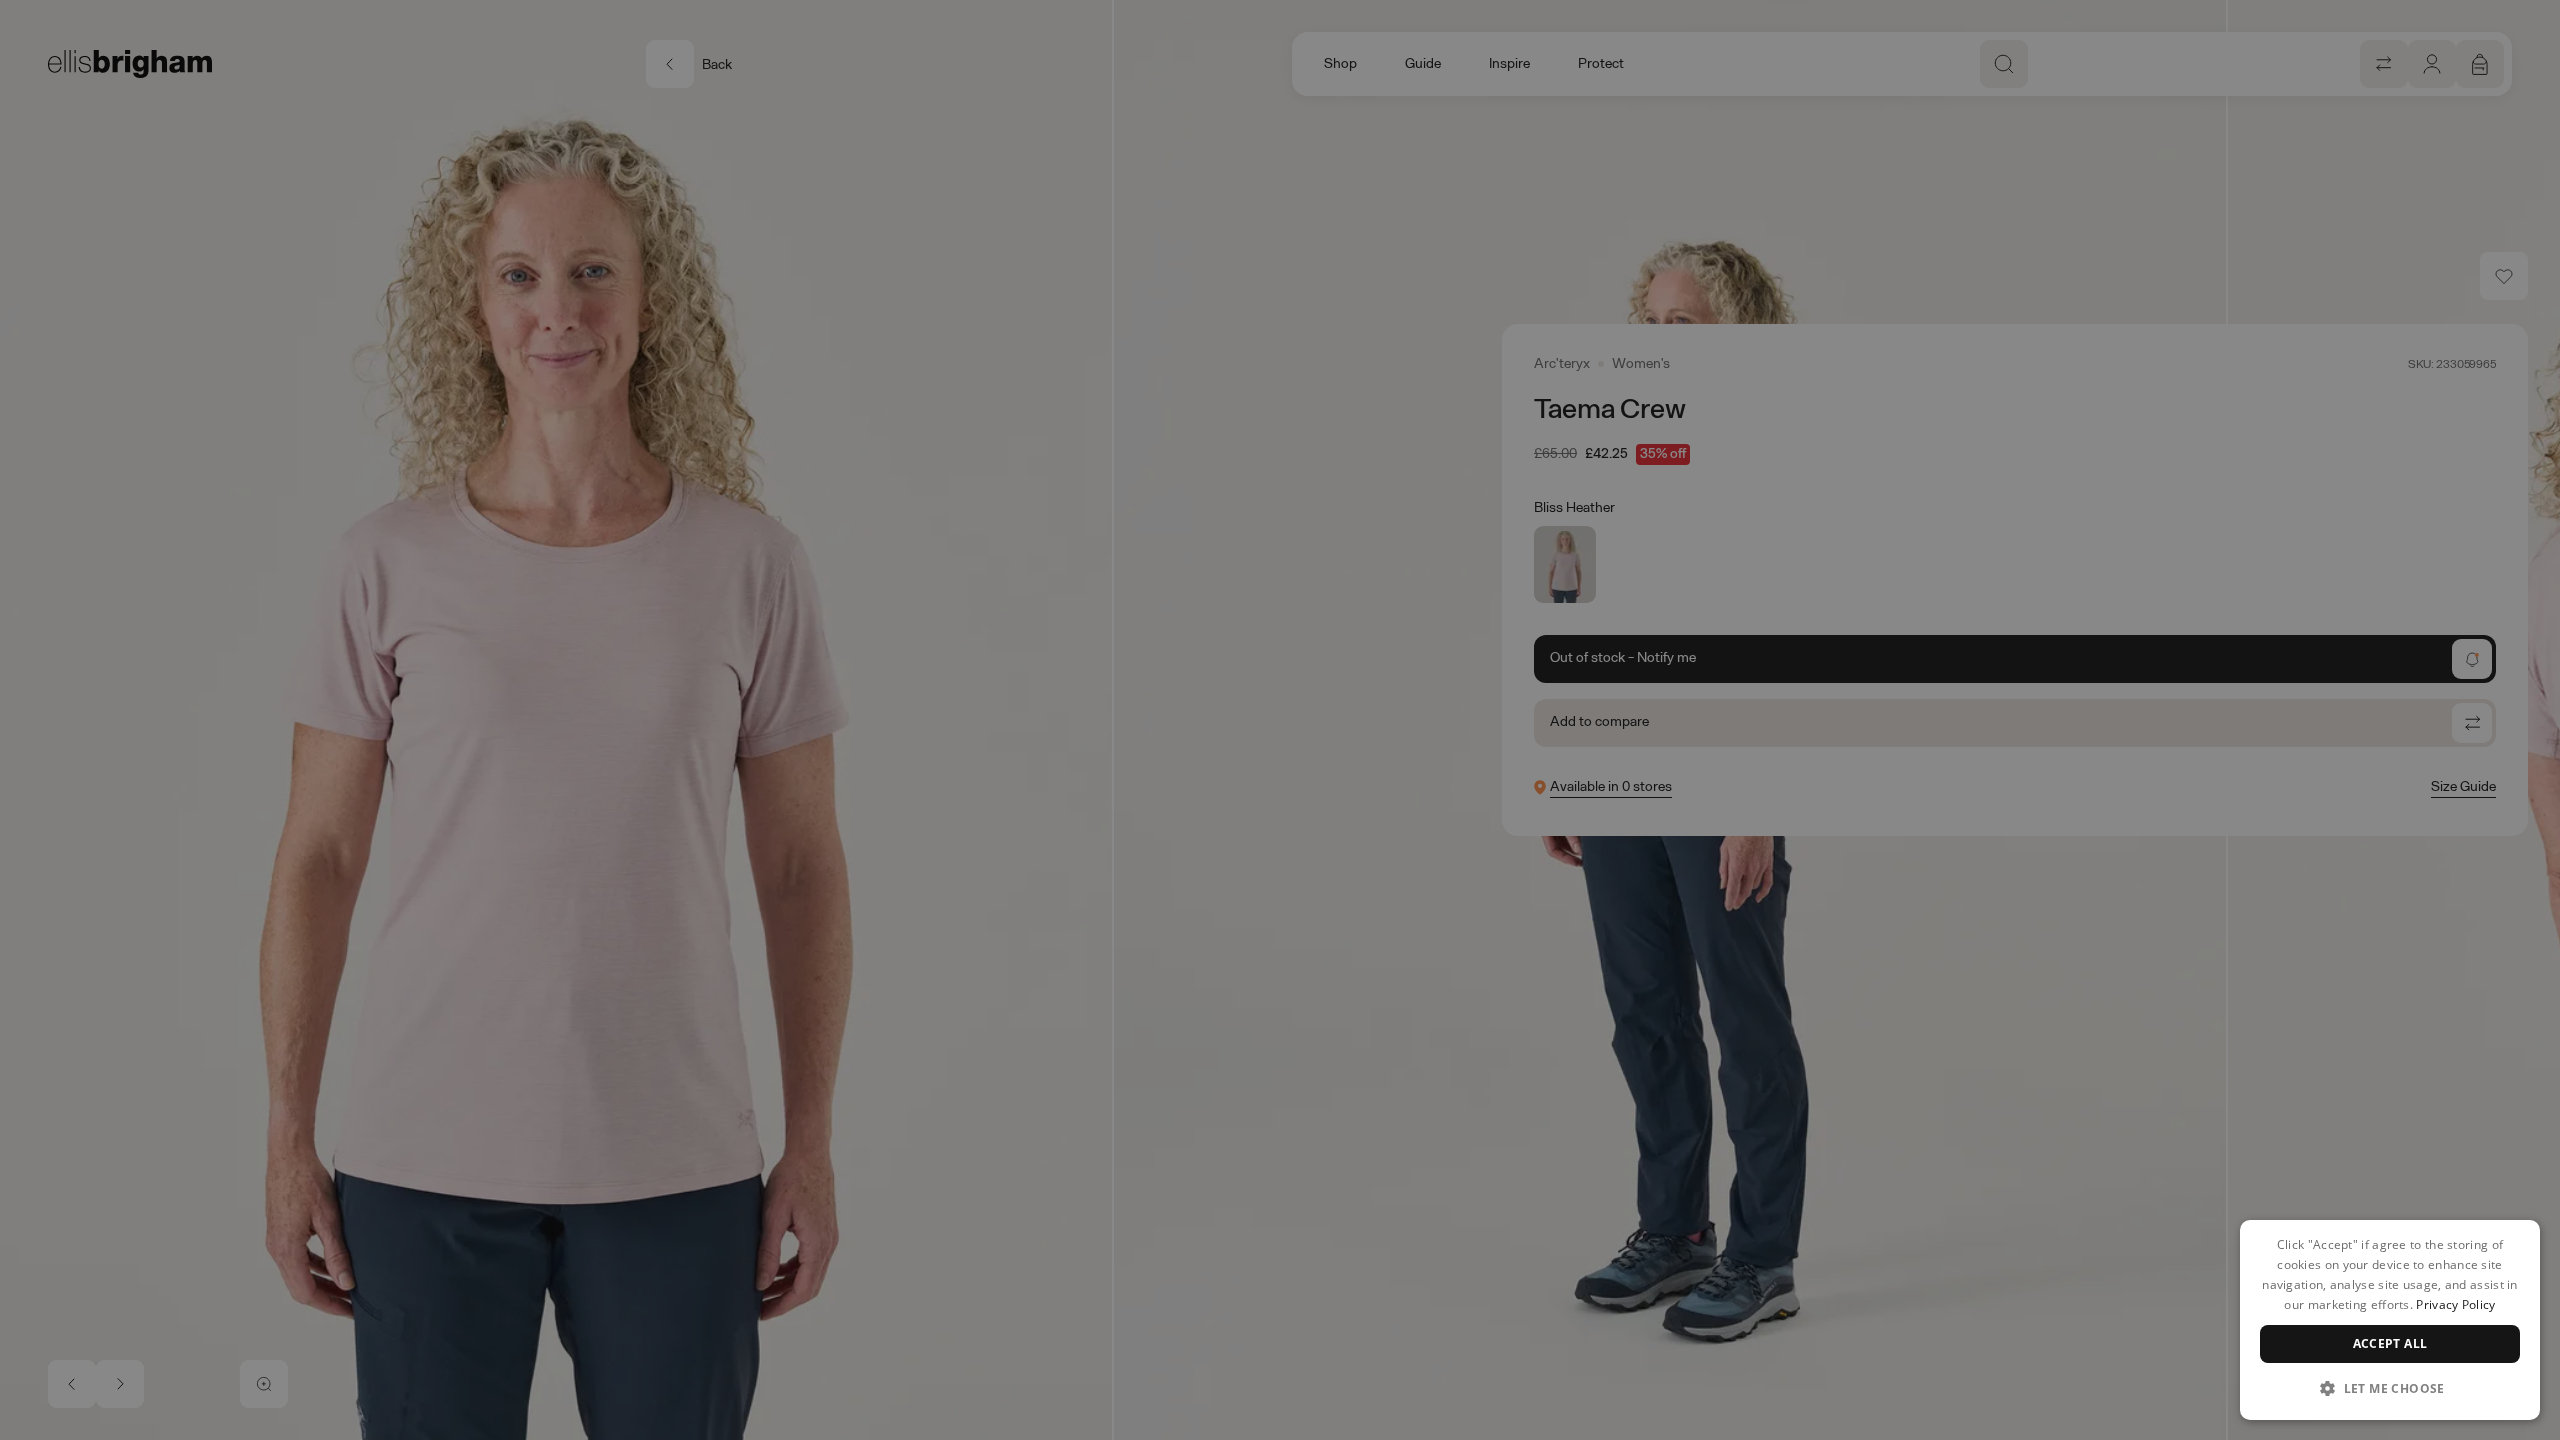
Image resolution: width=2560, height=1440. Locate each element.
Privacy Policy (2455, 1304)
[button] (2390, 1388)
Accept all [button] (2390, 1343)
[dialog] (2390, 1320)
